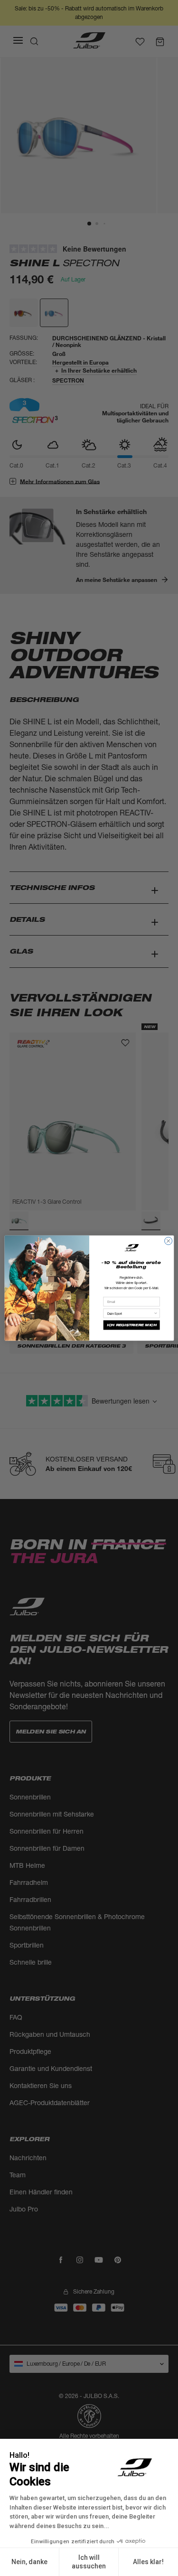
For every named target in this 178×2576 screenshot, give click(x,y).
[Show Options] (155, 1313)
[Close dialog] (168, 1241)
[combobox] (130, 1313)
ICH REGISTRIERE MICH (131, 1325)
